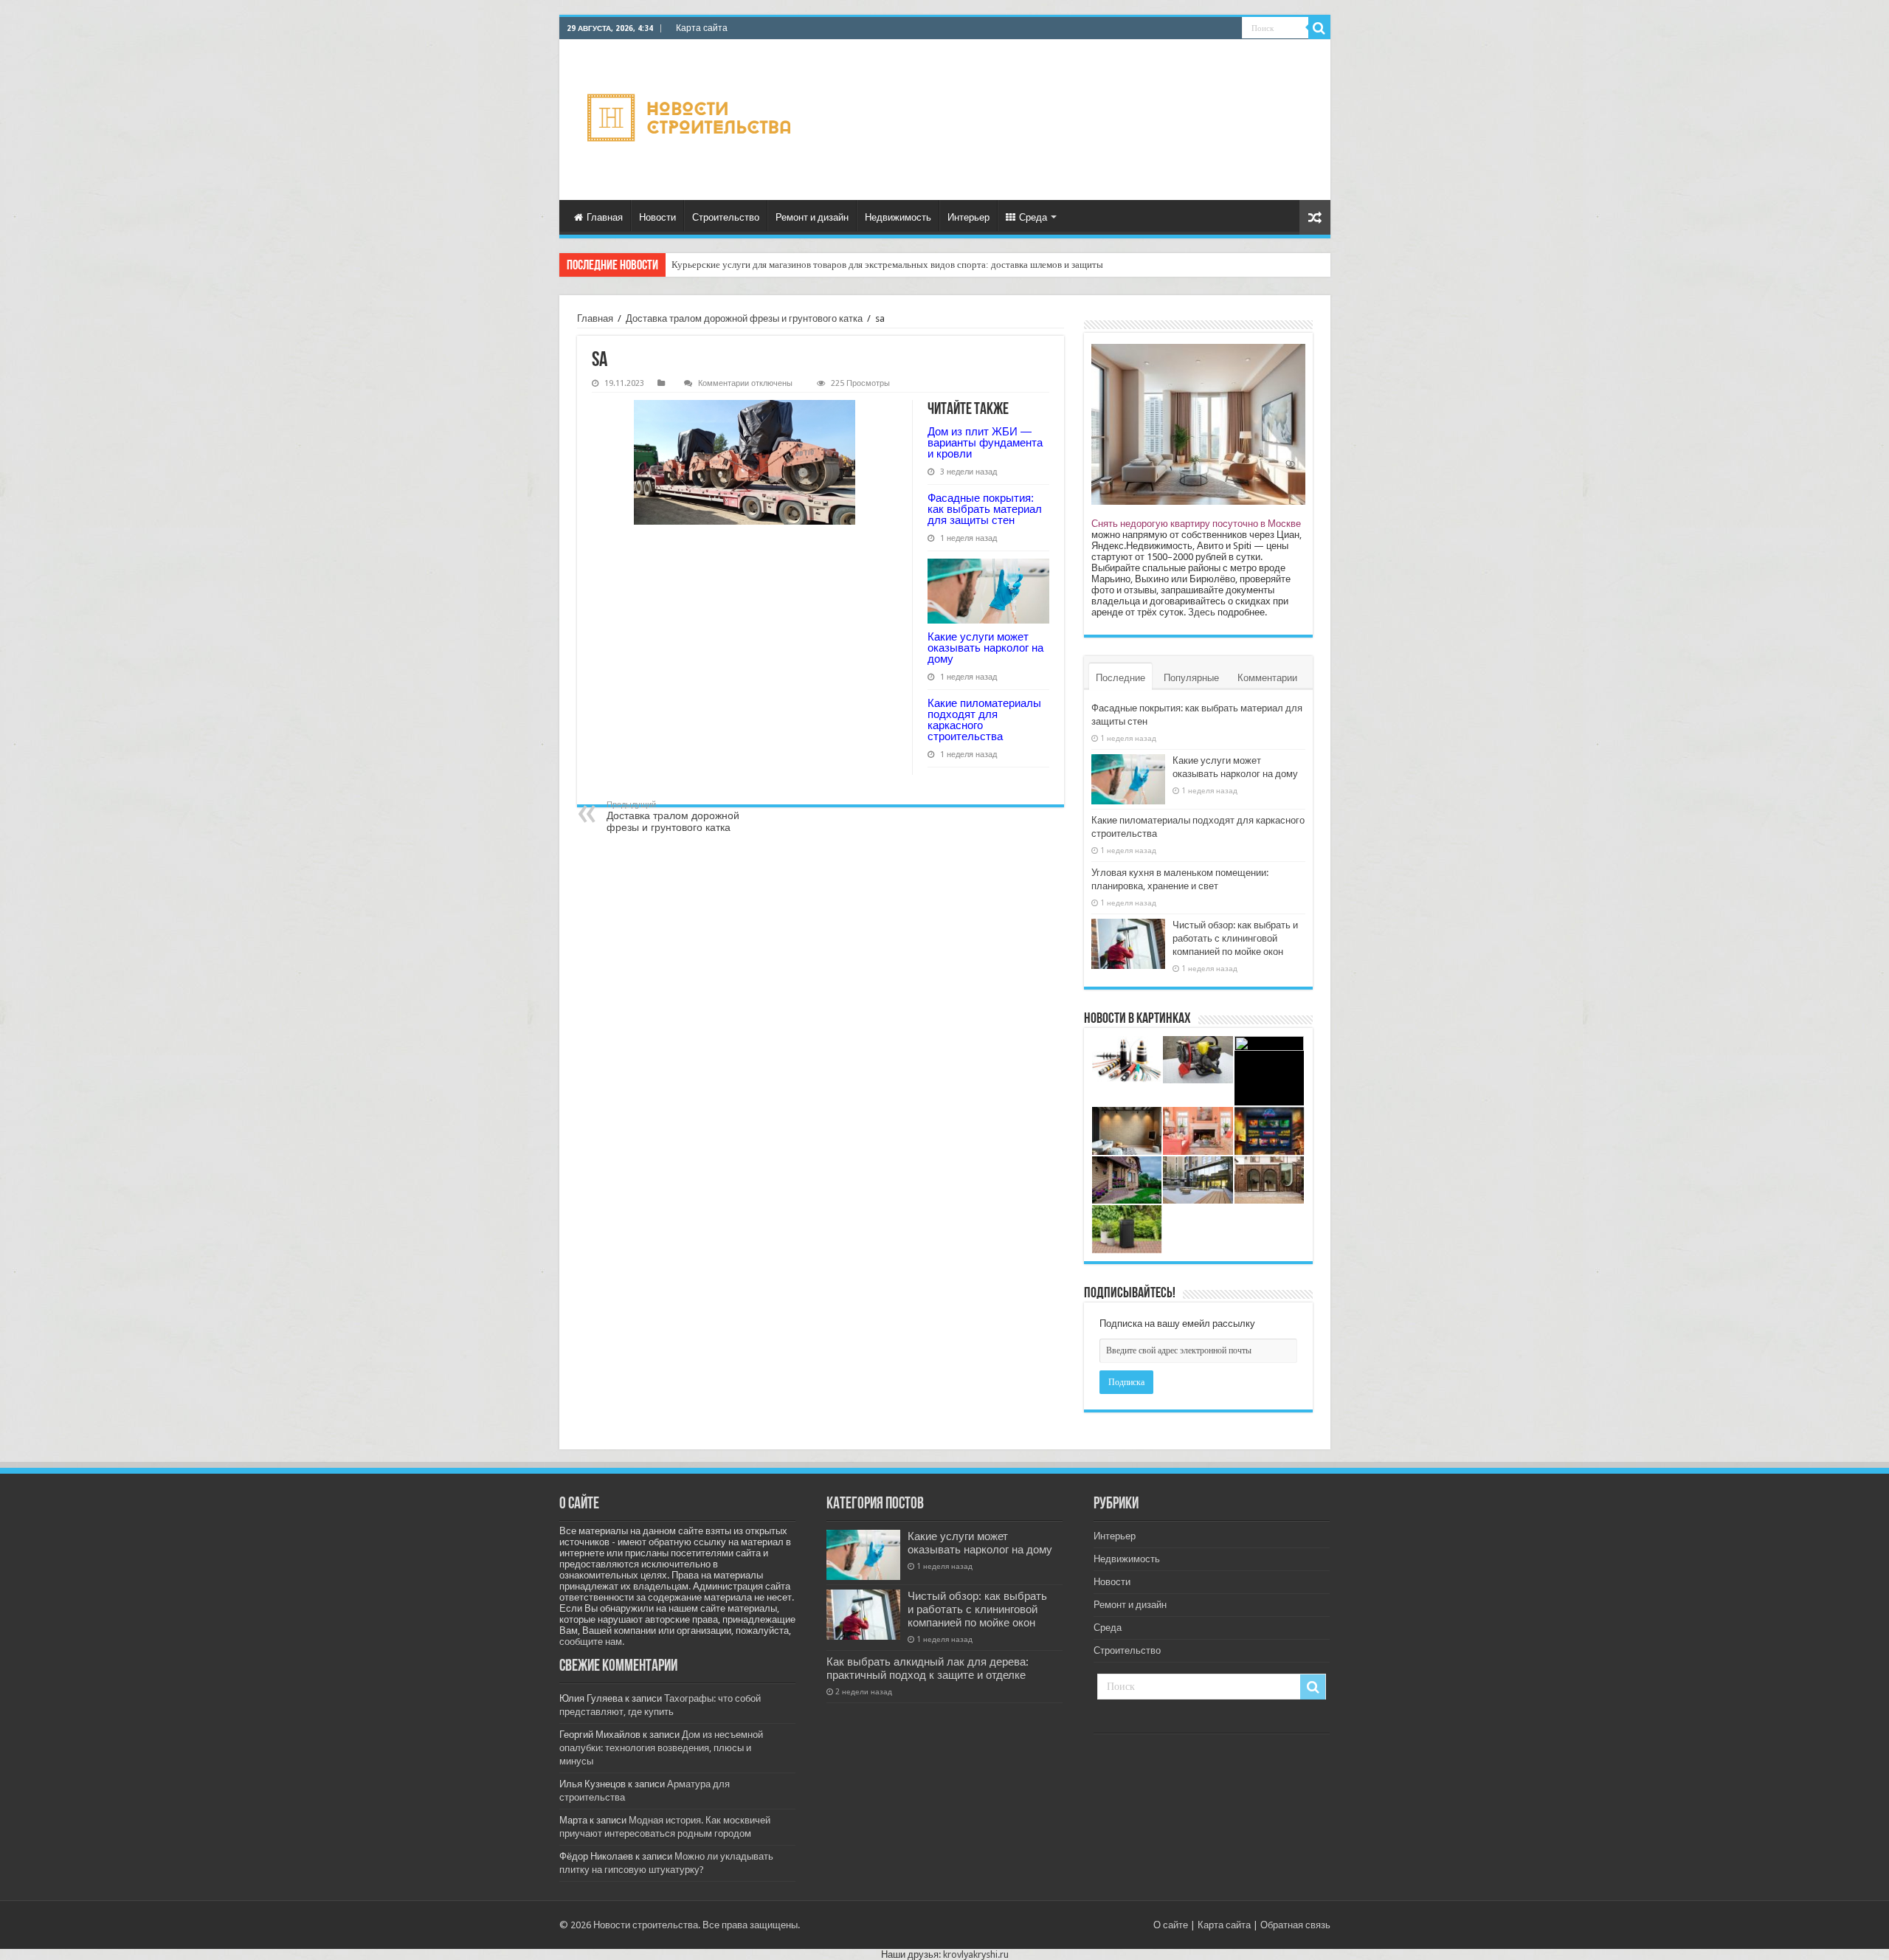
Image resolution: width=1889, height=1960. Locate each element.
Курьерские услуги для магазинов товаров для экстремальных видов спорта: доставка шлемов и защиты (887, 265)
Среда (1033, 217)
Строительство (726, 217)
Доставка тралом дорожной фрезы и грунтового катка (744, 318)
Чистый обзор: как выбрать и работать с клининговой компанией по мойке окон (1235, 938)
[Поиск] (1319, 28)
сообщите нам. (592, 1642)
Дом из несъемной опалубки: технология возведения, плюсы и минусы (661, 1748)
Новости (657, 217)
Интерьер (968, 217)
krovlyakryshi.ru (976, 1954)
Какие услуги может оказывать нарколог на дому (985, 648)
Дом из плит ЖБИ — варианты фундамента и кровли (985, 442)
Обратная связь (1295, 1925)
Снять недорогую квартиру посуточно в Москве (1196, 524)
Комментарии (1267, 678)
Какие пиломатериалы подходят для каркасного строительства (984, 720)
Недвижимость (898, 217)
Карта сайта (702, 28)
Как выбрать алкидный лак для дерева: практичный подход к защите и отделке (928, 1669)
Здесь (1202, 612)
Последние (1120, 678)
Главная (605, 217)
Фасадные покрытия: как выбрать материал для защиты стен (985, 509)
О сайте (1171, 1925)
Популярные (1191, 678)
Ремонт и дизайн (812, 217)
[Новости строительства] (691, 120)
